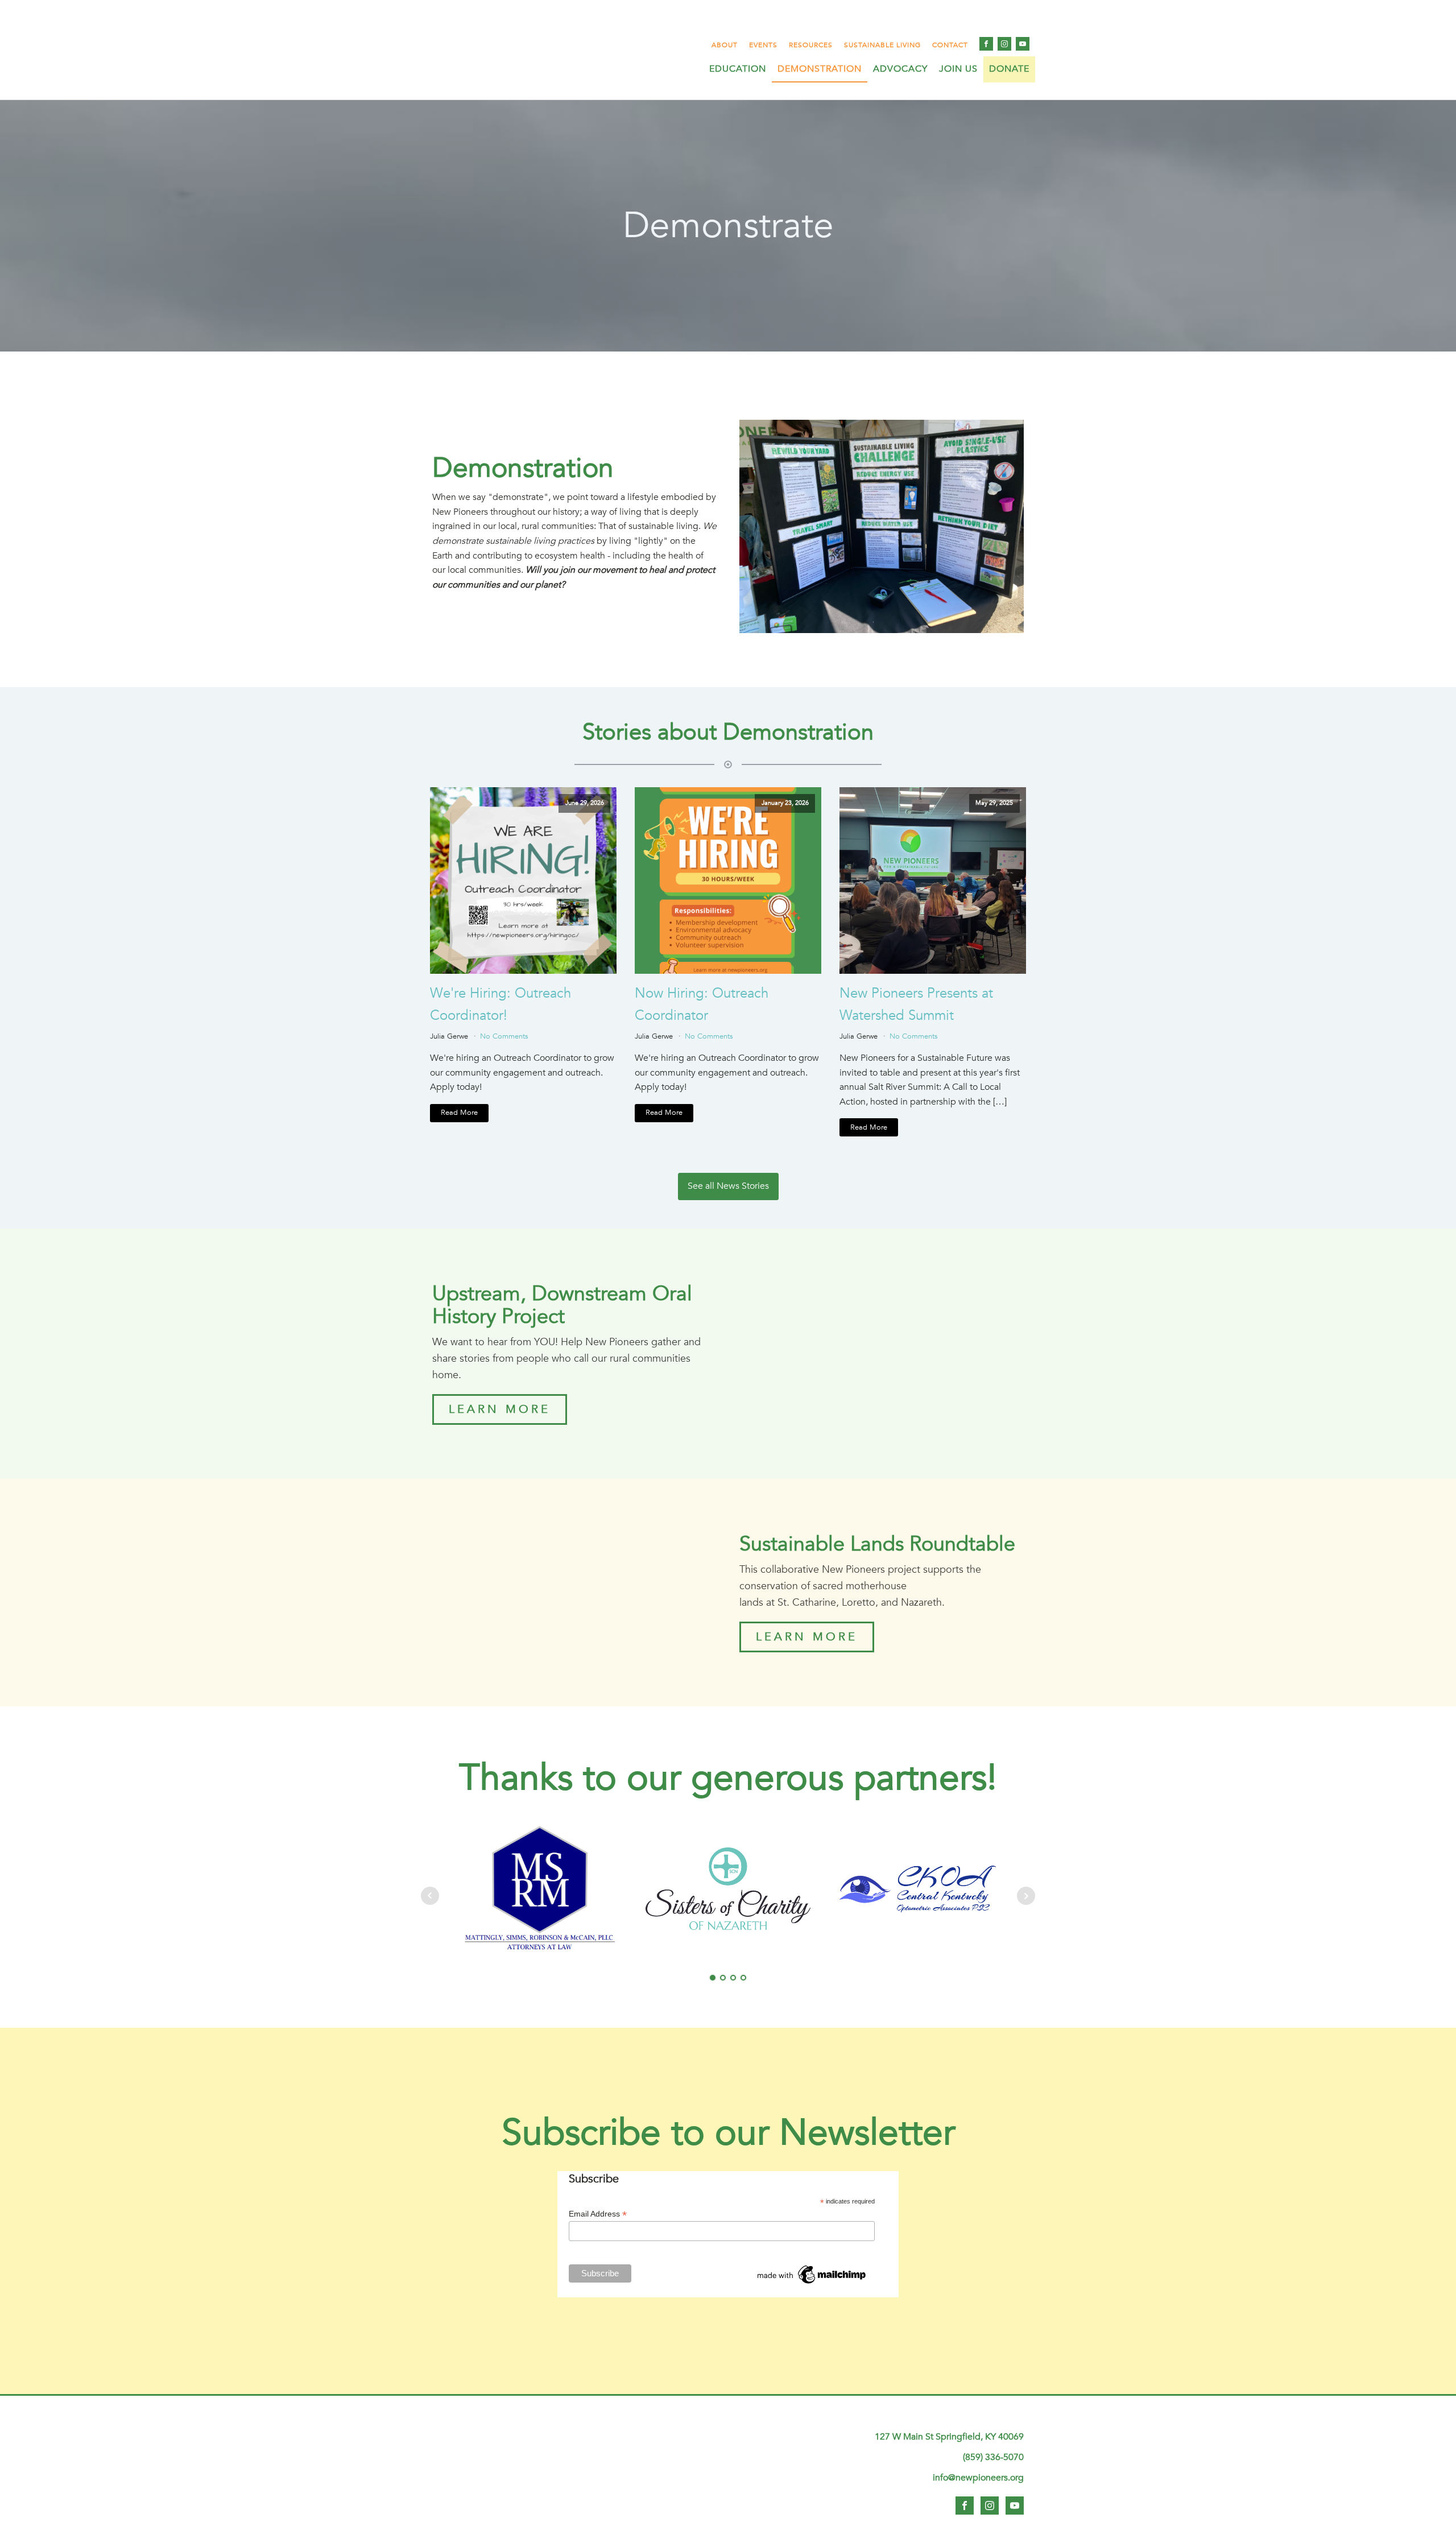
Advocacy (900, 69)
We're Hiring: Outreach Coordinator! (500, 1004)
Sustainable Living (882, 45)
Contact (950, 45)
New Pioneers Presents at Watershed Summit (916, 1004)
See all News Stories (728, 1186)
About (725, 45)
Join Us (958, 69)
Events (763, 45)
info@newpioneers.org (978, 2478)
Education (738, 69)
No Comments (504, 1036)
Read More (459, 1113)
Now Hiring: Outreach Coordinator (702, 1004)
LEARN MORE (500, 1409)
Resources (811, 45)
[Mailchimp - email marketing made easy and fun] (812, 2284)
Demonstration (820, 69)
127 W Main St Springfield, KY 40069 (949, 2437)
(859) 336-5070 (993, 2457)
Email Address (598, 2214)
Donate (1009, 69)
